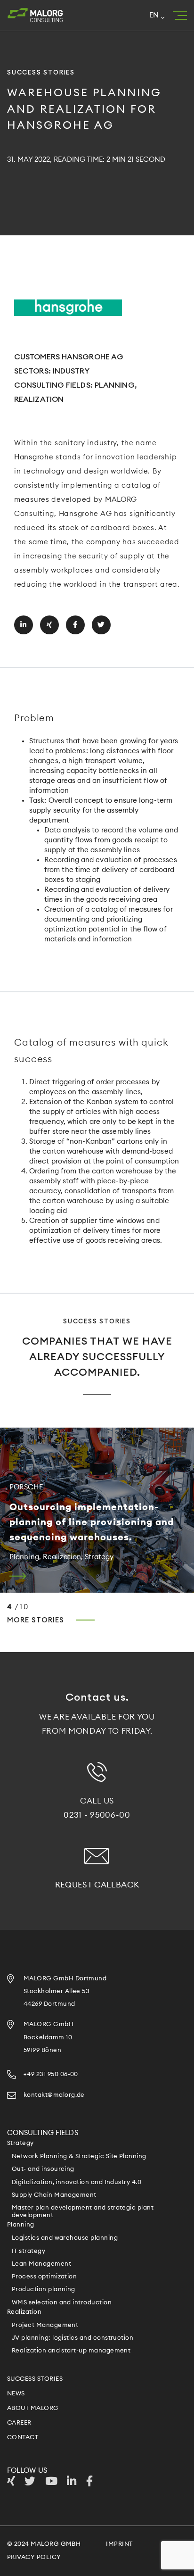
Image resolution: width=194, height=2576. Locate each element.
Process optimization (44, 2277)
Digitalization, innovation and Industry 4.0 (77, 2182)
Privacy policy (34, 2557)
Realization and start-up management (71, 2351)
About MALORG (33, 2408)
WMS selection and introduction (62, 2303)
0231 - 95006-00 (97, 1815)
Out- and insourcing (43, 2169)
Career (19, 2423)
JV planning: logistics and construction (73, 2338)
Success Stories (35, 2379)
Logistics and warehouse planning (65, 2238)
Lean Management (41, 2264)
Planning (21, 2225)
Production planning (44, 2289)
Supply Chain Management (54, 2195)
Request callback (97, 1885)
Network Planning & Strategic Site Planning (79, 2156)
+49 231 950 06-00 (51, 2074)
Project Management (45, 2325)
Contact (23, 2438)
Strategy (20, 2143)
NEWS (16, 2394)
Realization (24, 2312)
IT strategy (28, 2251)
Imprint (119, 2544)
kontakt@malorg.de (54, 2095)
